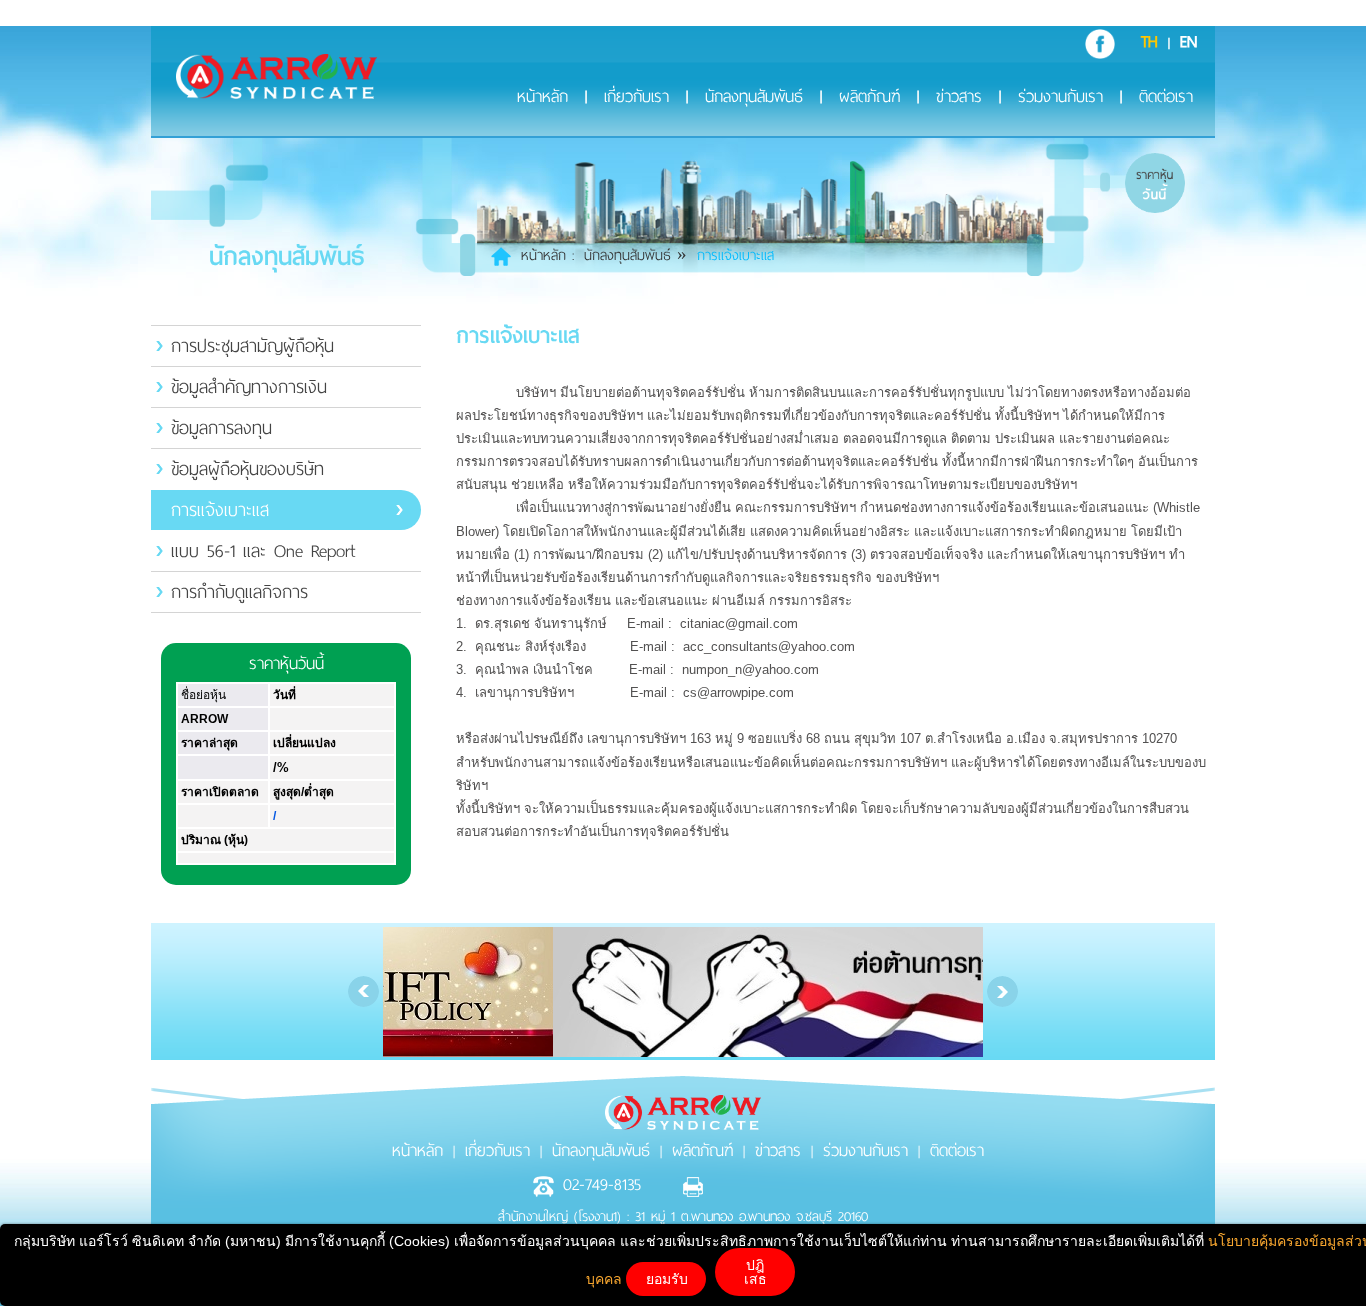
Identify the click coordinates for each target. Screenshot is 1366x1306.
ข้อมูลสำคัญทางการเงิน (249, 387)
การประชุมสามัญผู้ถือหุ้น (252, 346)
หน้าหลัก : (547, 255)
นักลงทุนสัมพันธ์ (754, 98)
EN (1188, 42)
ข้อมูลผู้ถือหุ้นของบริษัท (247, 469)
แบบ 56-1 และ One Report (263, 551)
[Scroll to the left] (363, 991)
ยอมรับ (667, 1279)
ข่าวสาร (959, 98)
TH (1149, 42)
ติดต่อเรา (1166, 98)
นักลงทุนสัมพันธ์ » (635, 255)
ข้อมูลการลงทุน (221, 428)
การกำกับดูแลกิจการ (239, 592)
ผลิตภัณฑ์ (869, 98)
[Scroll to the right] (1002, 991)
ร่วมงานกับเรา (1060, 98)
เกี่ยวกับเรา (636, 98)
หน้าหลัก (542, 98)
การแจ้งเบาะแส (220, 510)
